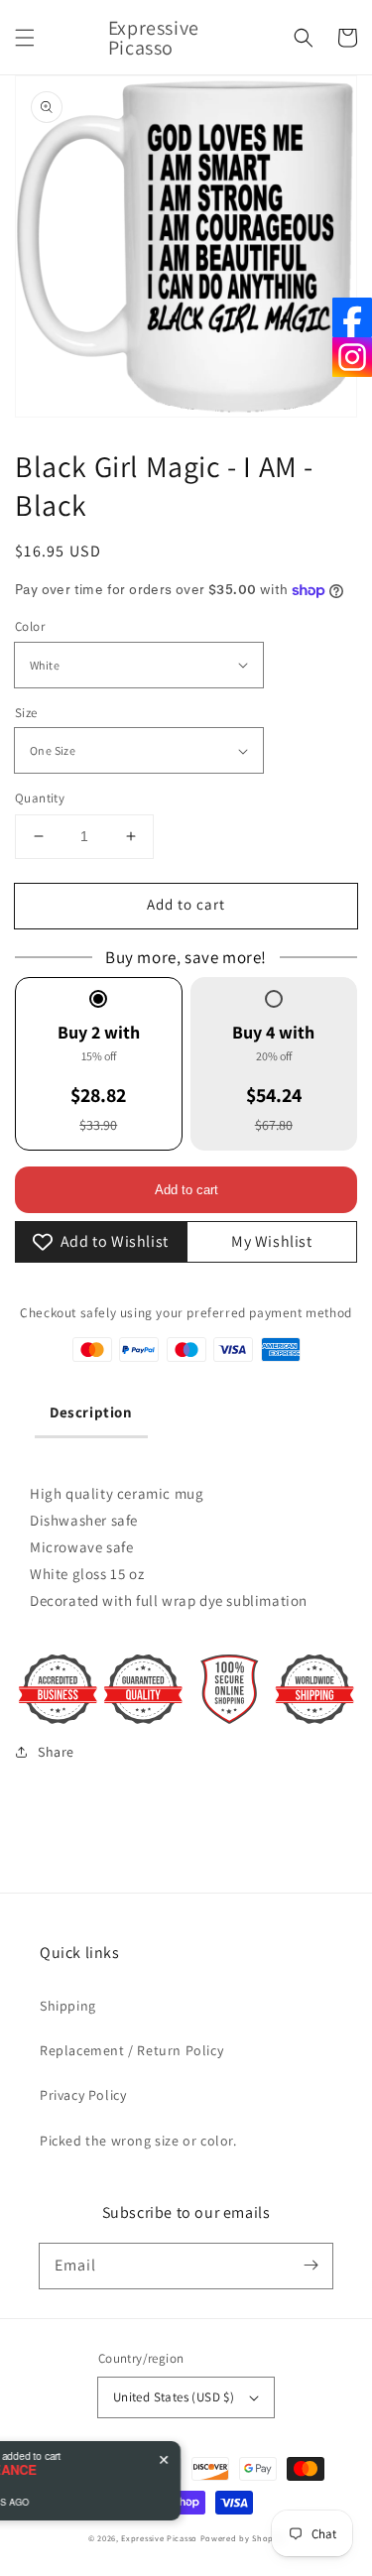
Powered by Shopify (243, 2538)
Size (26, 713)
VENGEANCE (87, 2470)
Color (30, 626)
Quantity (40, 798)
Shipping (68, 2006)
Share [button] (56, 1752)
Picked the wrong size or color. (138, 2141)
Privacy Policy (83, 2095)
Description (91, 1412)
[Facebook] (352, 317)
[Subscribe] (310, 2266)
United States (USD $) (174, 2397)
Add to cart (186, 904)
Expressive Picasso (159, 2538)
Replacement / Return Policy (131, 2050)
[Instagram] (352, 357)
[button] (25, 38)
